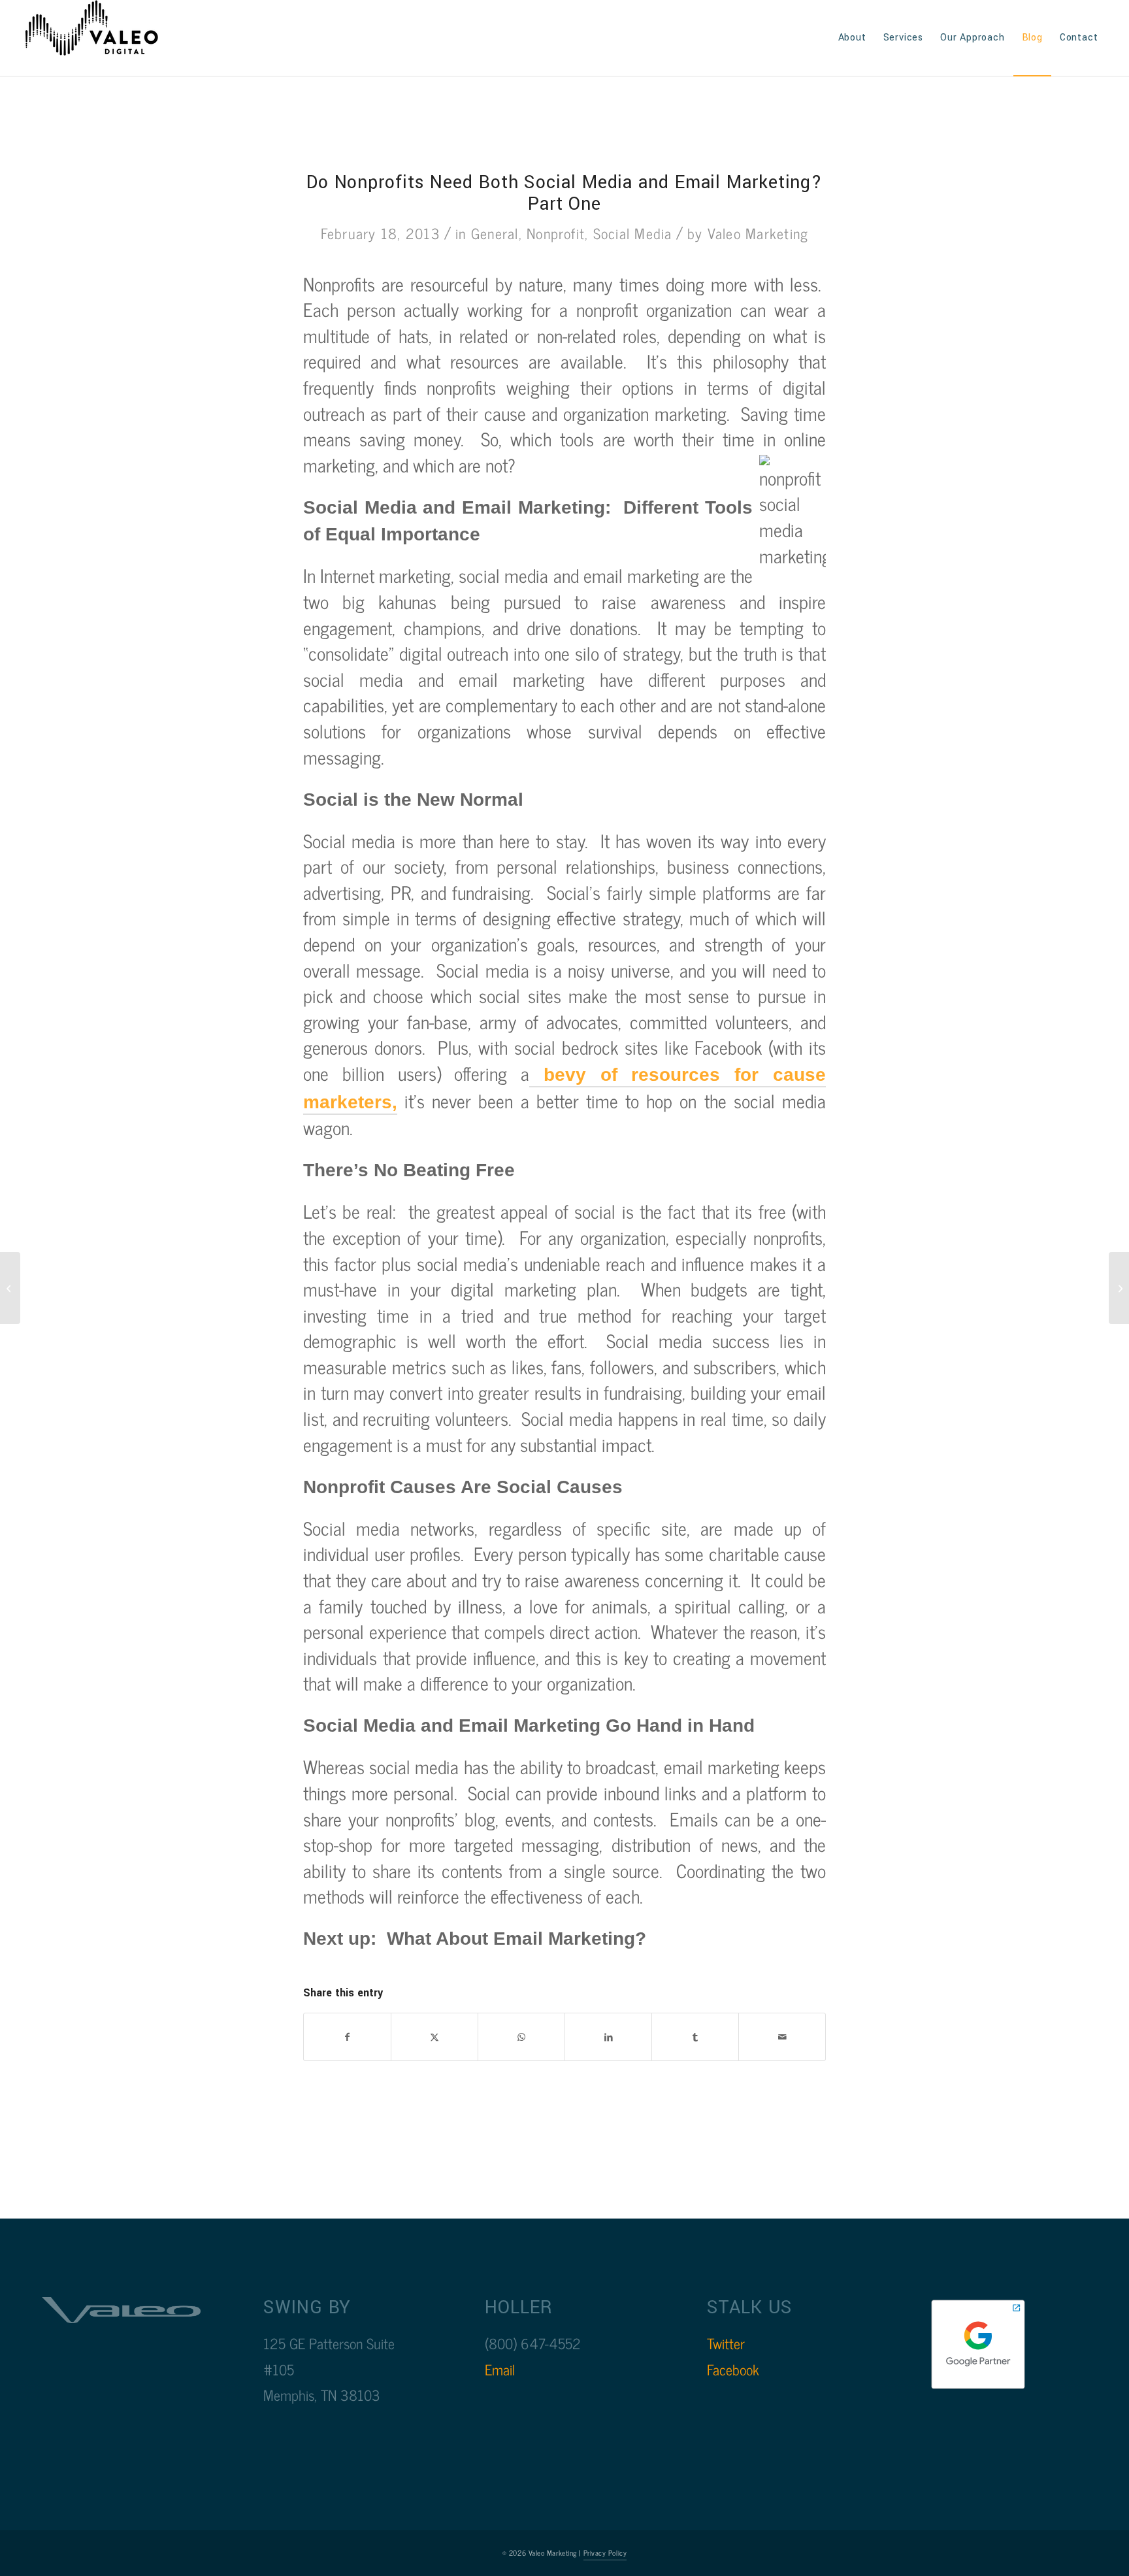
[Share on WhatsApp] (521, 2037)
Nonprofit (556, 233)
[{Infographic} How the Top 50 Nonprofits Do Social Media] (10, 1288)
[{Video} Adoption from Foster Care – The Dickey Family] (1119, 1288)
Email (500, 2369)
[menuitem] (852, 38)
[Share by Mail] (782, 2037)
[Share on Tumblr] (695, 2037)
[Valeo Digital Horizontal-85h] (105, 38)
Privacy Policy (605, 2552)
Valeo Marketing (758, 233)
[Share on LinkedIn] (608, 2037)
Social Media (633, 233)
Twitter (726, 2343)
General (495, 233)
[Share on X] (434, 2037)
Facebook (733, 2369)
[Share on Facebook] (347, 2037)
